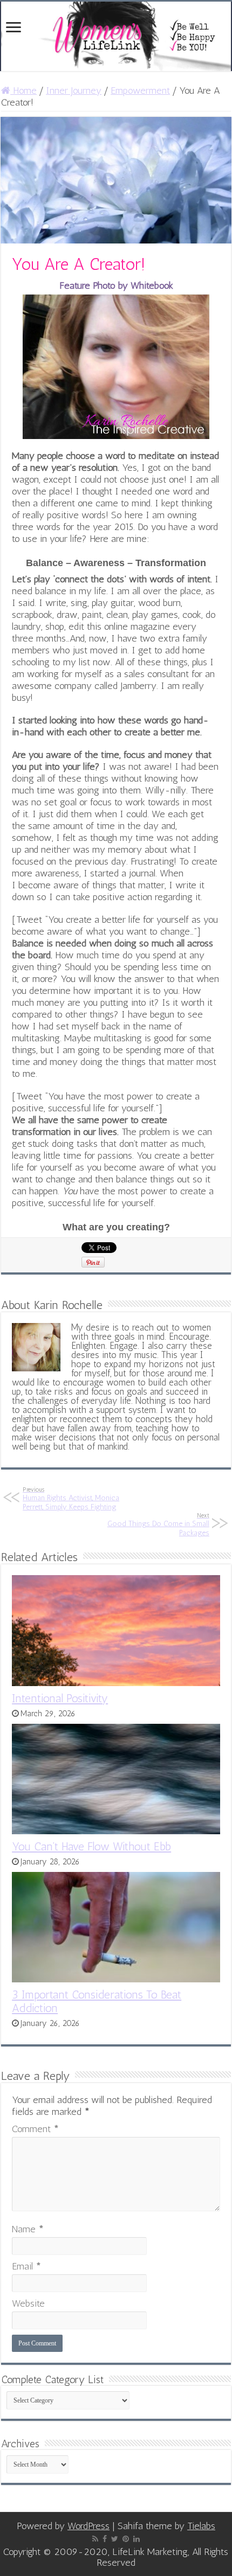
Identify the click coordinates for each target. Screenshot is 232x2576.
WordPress (88, 2526)
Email (26, 2266)
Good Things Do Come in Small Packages (158, 1524)
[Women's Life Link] (116, 36)
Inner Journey (74, 90)
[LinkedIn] (137, 2539)
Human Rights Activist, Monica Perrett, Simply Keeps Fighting (71, 1499)
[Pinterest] (126, 2539)
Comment (35, 2129)
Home (23, 90)
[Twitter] (115, 2539)
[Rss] (95, 2539)
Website (28, 2303)
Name (28, 2229)
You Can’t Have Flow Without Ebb (91, 1846)
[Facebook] (105, 2539)
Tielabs (201, 2526)
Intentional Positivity (60, 1698)
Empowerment (140, 90)
